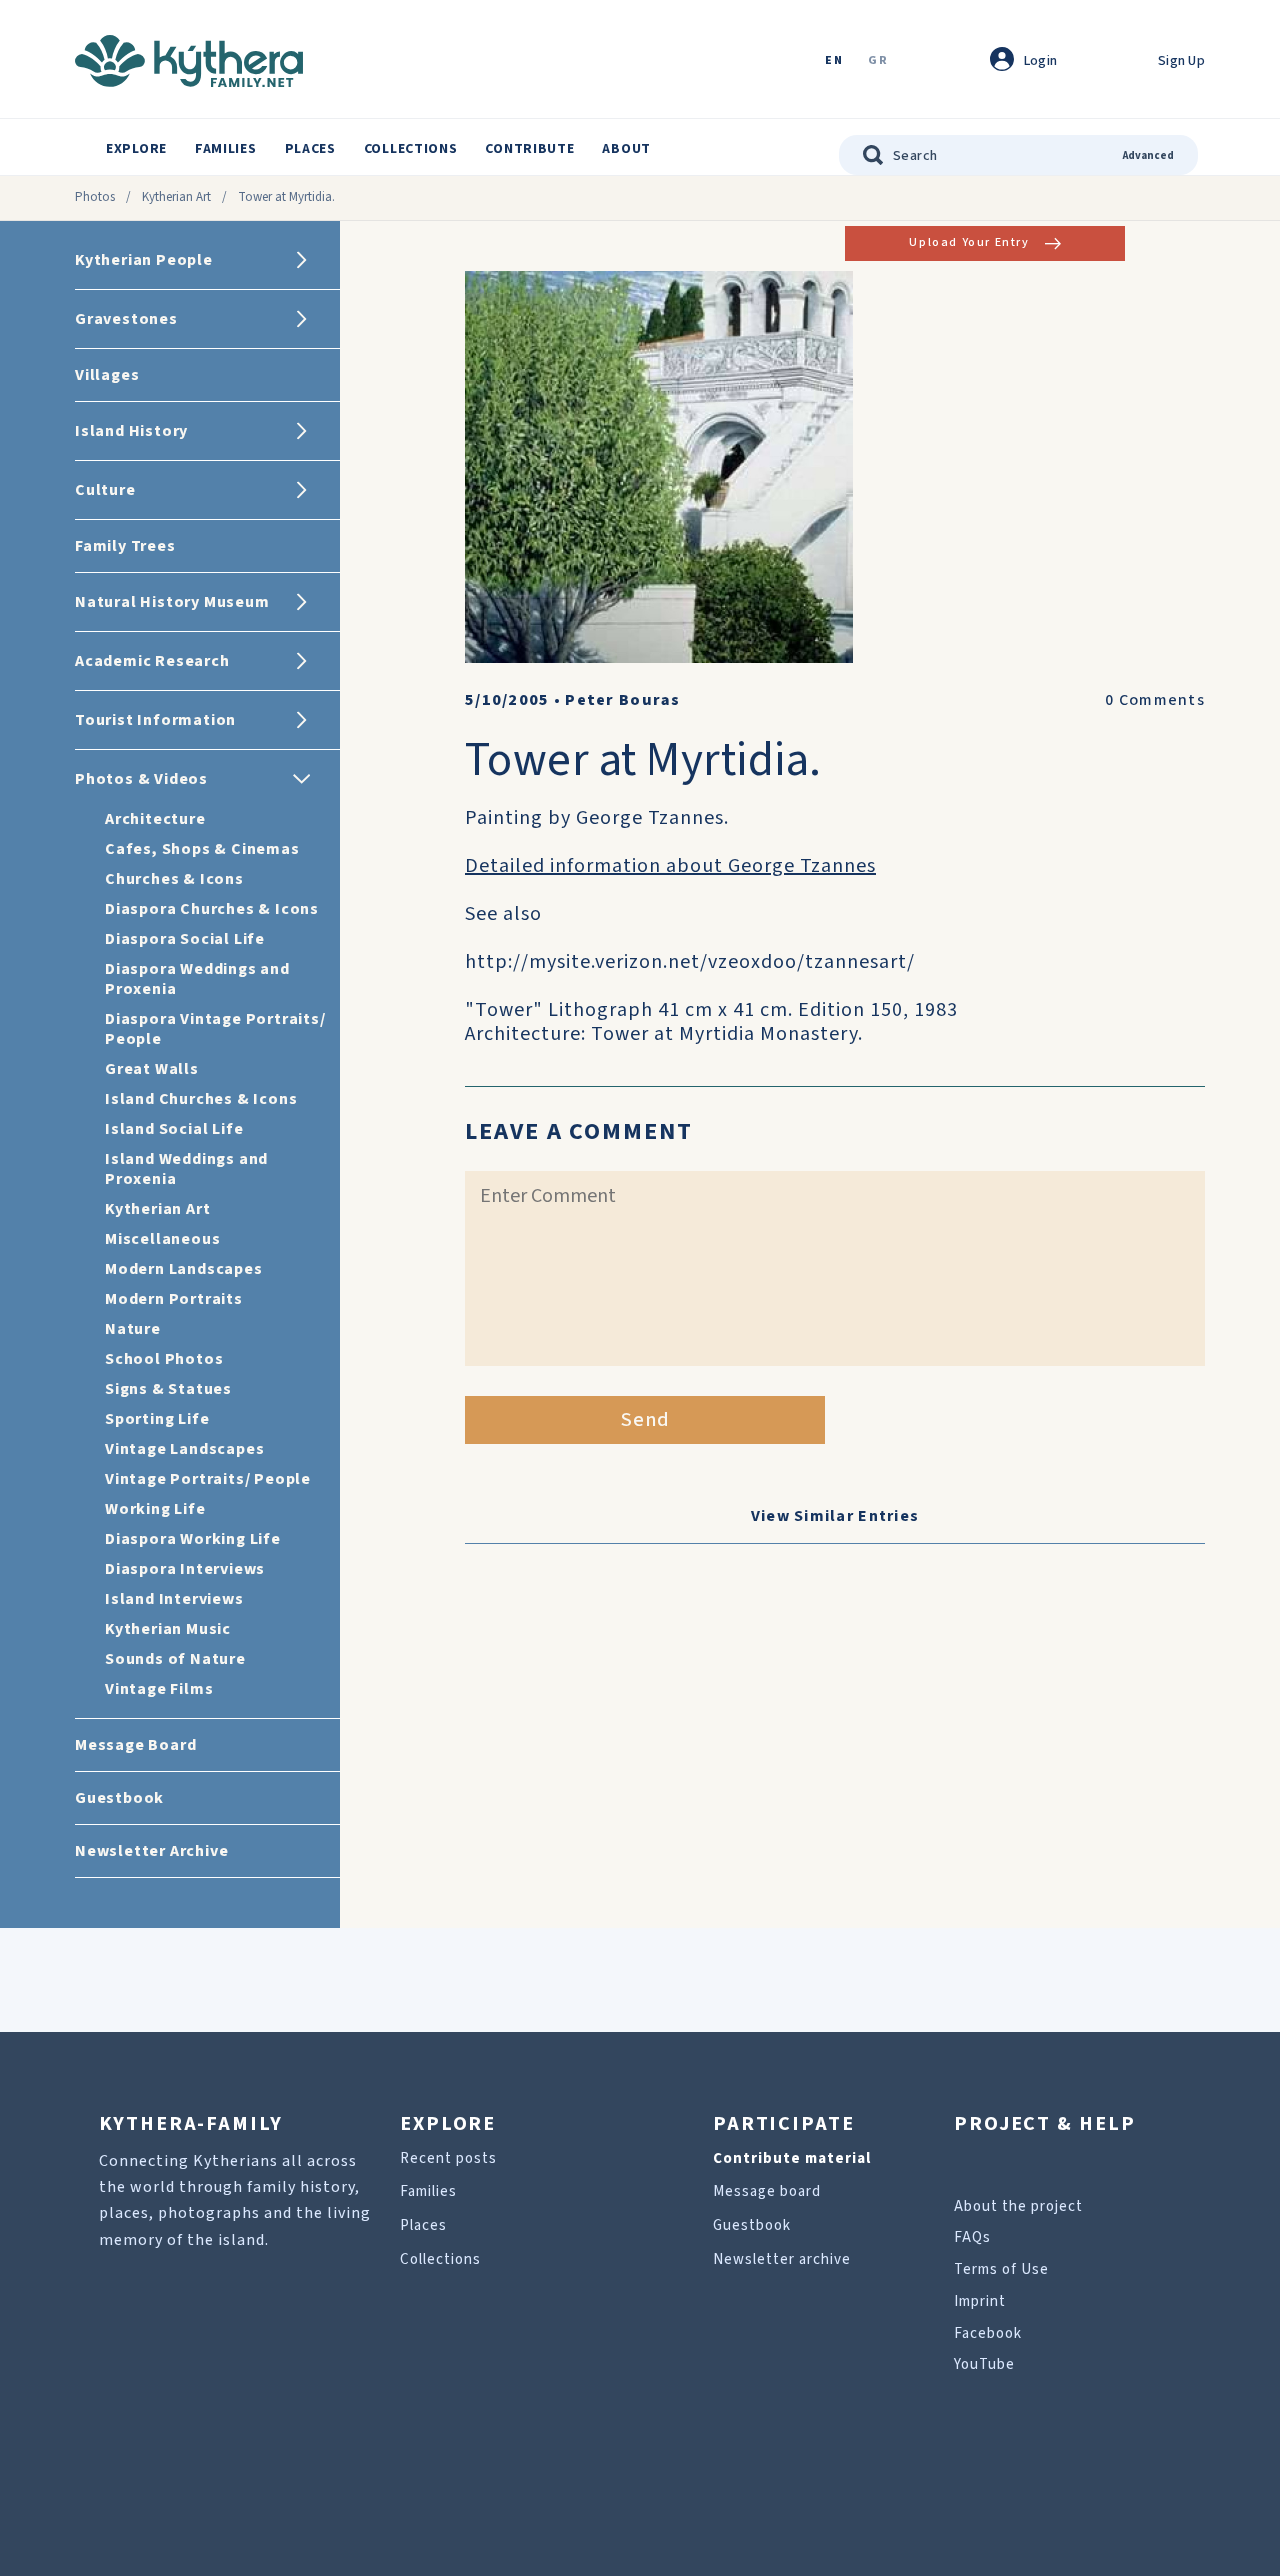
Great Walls (152, 1069)
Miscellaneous (162, 1239)
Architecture (155, 819)
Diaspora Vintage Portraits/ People (215, 1029)
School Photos (164, 1359)
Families (226, 149)
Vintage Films (159, 1689)
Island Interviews (174, 1599)
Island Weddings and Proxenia (186, 1169)
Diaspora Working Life (193, 1539)
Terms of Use (1001, 2269)
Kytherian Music (168, 1629)
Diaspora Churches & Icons (212, 909)
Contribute (529, 149)
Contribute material (792, 2158)
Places (310, 149)
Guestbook (752, 2225)
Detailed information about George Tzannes (670, 866)
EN (834, 61)
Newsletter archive (782, 2259)
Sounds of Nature (175, 1659)
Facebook (988, 2333)
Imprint (980, 2301)
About (626, 149)
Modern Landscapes (184, 1269)
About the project (1018, 2206)
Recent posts (448, 2158)
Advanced (1148, 155)
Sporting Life (157, 1419)
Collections (411, 149)
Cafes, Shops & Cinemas (202, 849)
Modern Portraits (174, 1299)
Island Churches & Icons (201, 1099)
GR (878, 61)
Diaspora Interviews (185, 1569)
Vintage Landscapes (184, 1449)
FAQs (972, 2237)
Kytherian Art (176, 197)
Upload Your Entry (969, 242)
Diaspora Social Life (185, 939)
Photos (95, 197)
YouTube (984, 2364)
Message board (767, 2191)
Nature (133, 1329)
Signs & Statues (168, 1389)
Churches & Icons (174, 879)
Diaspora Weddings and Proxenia (197, 979)
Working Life (155, 1509)
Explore (136, 149)
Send (645, 1420)
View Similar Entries (835, 1516)
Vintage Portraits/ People (208, 1479)
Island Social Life (174, 1129)
